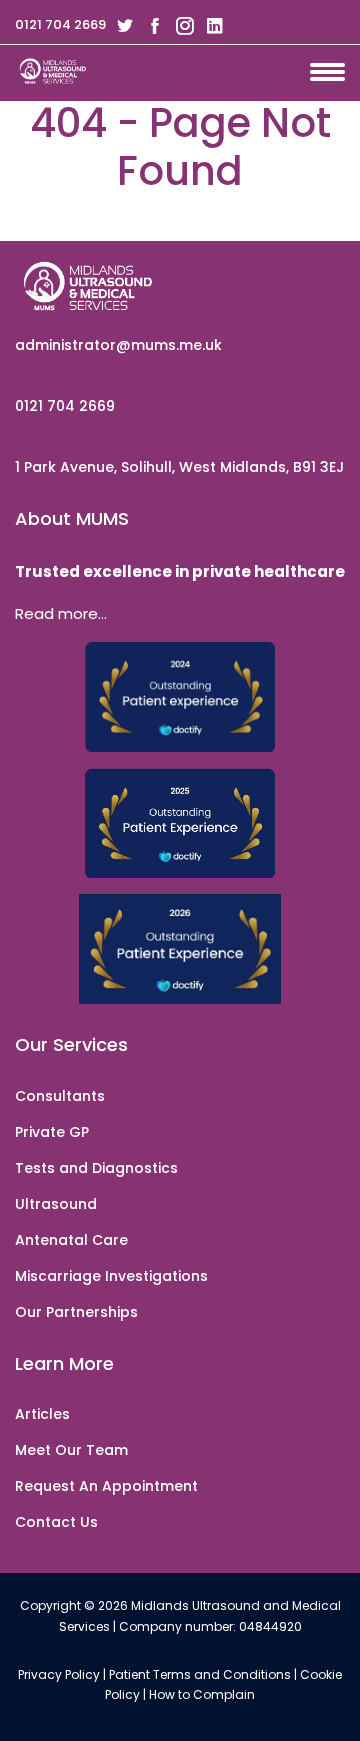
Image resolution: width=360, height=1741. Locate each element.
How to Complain (202, 1694)
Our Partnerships (76, 1312)
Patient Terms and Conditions (200, 1674)
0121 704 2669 (60, 24)
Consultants (60, 1096)
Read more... (61, 613)
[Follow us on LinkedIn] (211, 25)
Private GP (52, 1132)
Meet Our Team (71, 1450)
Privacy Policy (59, 1674)
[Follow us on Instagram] (181, 25)
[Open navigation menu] (335, 67)
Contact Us (56, 1522)
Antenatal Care (71, 1240)
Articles (42, 1414)
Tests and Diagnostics (96, 1168)
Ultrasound (56, 1204)
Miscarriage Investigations (111, 1276)
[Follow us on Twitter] (121, 25)
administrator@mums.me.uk (118, 345)
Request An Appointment (106, 1486)
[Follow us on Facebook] (151, 25)
